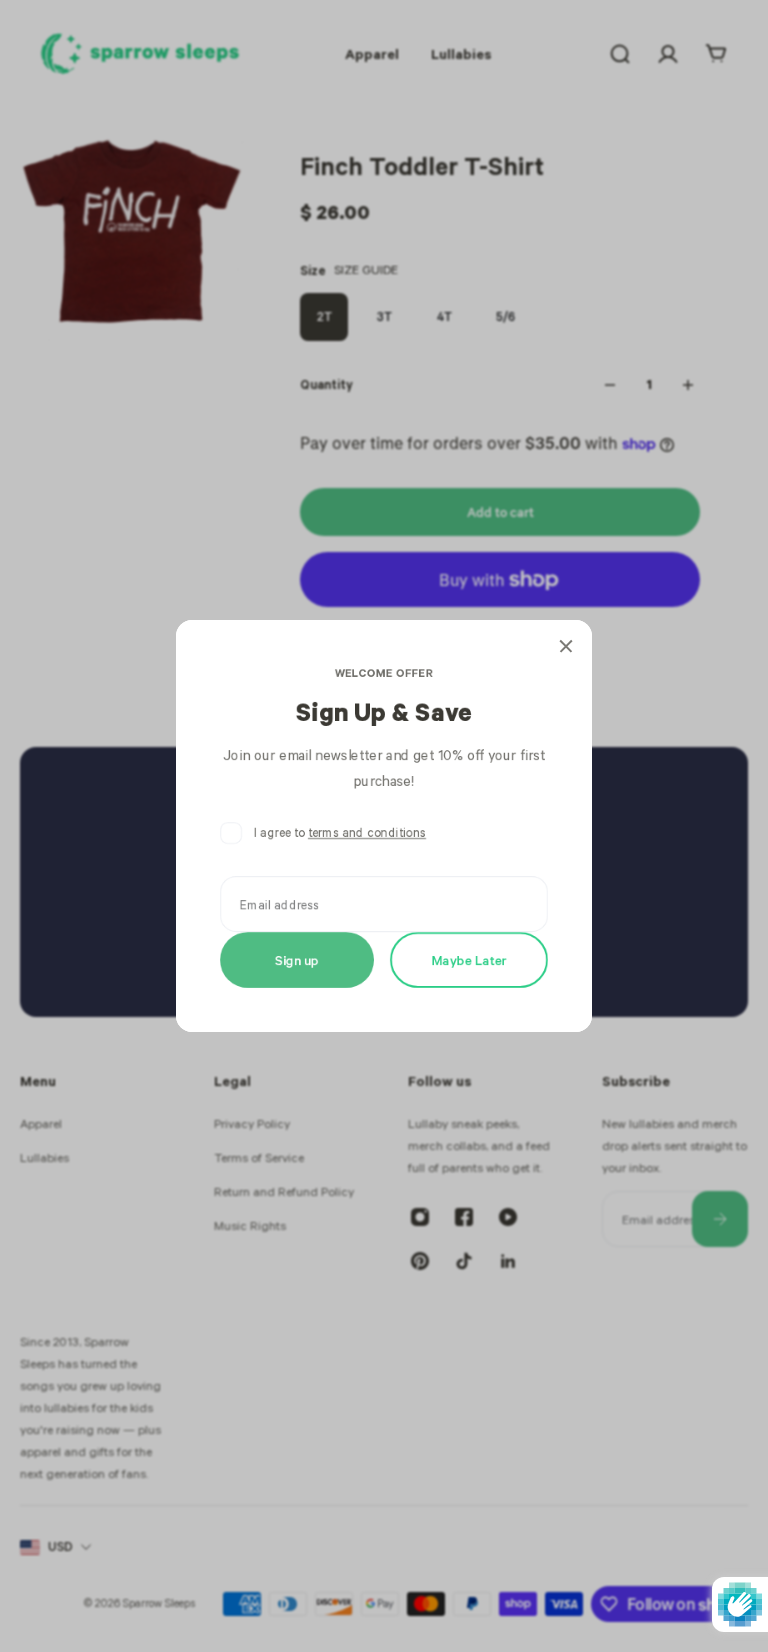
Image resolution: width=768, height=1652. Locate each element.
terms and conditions (367, 832)
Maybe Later (469, 959)
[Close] (566, 646)
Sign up (297, 959)
